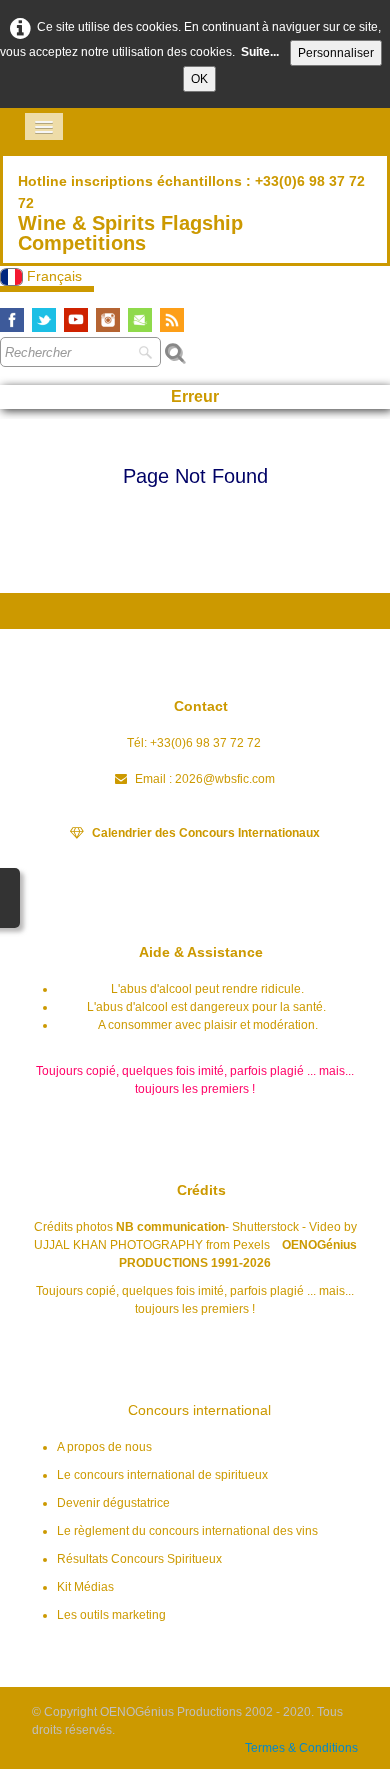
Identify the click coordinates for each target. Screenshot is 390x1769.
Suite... (260, 52)
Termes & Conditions (301, 1748)
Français (56, 276)
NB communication (170, 1227)
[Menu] (44, 126)
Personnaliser (336, 53)
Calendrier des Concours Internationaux (206, 833)
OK (199, 79)
